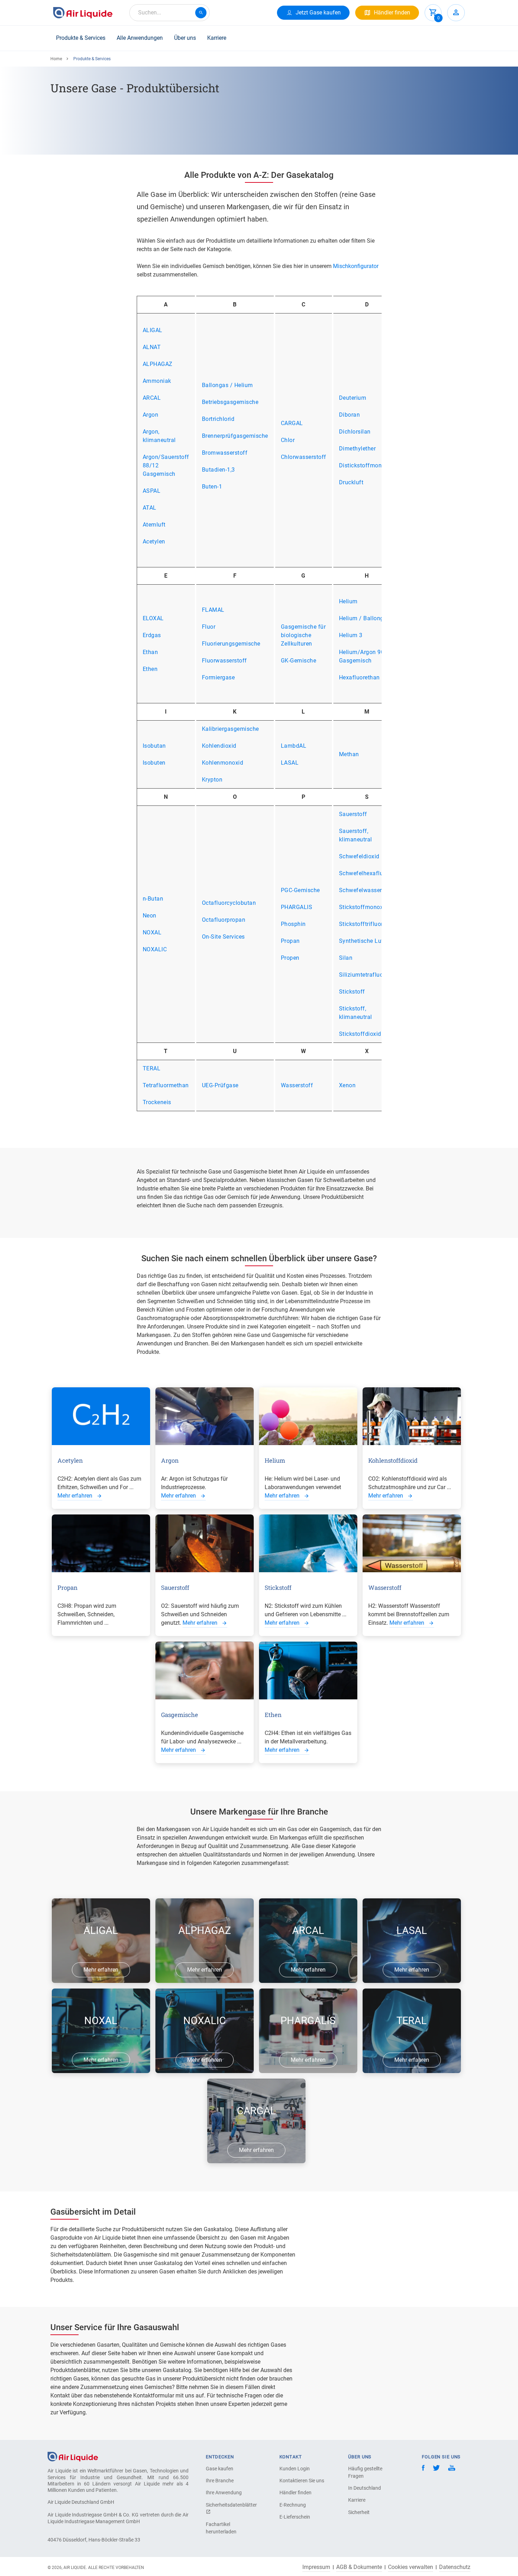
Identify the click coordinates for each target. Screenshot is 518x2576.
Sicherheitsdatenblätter (230, 2505)
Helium (348, 601)
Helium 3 (351, 635)
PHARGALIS (297, 907)
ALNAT (152, 347)
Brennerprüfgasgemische (235, 436)
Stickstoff (352, 992)
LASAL (290, 763)
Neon (150, 916)
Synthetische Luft (362, 941)
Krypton (212, 780)
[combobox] (169, 13)
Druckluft (351, 482)
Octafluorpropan (224, 920)
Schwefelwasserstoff (367, 890)
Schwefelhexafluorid (366, 873)
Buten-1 (212, 487)
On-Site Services (223, 937)
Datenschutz (455, 2567)
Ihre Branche (220, 2481)
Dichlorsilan (355, 432)
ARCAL (152, 398)
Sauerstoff (353, 814)
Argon (151, 415)
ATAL (150, 508)
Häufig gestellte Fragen (365, 2472)
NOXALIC (155, 949)
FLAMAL (213, 610)
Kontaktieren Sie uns (302, 2481)
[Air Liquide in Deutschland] (83, 13)
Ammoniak (157, 381)
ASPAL (152, 491)
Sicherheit (359, 2512)
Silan (346, 958)
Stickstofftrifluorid (363, 924)
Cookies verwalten (411, 2567)
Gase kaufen (220, 2469)
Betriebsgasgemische (230, 402)
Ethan (150, 652)
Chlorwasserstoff (304, 457)
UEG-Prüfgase (220, 1085)
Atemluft (154, 525)
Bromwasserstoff (225, 453)
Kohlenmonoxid (223, 763)
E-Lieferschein (295, 2517)
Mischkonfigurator (356, 266)
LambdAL (294, 746)
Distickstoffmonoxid (366, 465)
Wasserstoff (297, 1085)
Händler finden (295, 2493)
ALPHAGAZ (158, 364)
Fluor (209, 627)
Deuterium (353, 398)
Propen (290, 958)
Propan (290, 941)
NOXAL (152, 932)
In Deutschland (365, 2488)
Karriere (217, 38)
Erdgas (152, 635)
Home (56, 59)
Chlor (288, 440)
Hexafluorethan (359, 677)
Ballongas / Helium (227, 385)
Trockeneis (157, 1102)
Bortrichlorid (218, 419)
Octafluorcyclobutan (229, 903)
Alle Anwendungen (140, 38)
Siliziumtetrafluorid (365, 975)
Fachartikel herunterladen (221, 2528)
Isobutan (154, 746)
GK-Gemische (299, 661)
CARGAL (292, 423)
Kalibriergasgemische (230, 729)
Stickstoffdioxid (360, 1034)
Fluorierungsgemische (231, 644)
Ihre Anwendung (224, 2493)
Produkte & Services (81, 38)
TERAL (152, 1068)
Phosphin (293, 924)
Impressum (316, 2567)
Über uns (185, 38)
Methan (349, 754)
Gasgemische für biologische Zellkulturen (303, 635)
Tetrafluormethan (166, 1085)
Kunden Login (295, 2469)
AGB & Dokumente (359, 2567)
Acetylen (154, 542)
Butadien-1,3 (218, 470)
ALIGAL (153, 330)
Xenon (347, 1085)
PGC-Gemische (300, 890)
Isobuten (154, 763)
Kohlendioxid (219, 746)
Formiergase (218, 677)
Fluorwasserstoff (224, 661)
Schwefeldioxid (359, 856)
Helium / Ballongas (365, 618)
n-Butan (153, 899)
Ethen (150, 669)
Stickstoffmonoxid (364, 907)
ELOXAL (153, 618)
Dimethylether (357, 449)
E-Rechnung (293, 2505)
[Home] (73, 2456)
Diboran (350, 415)
